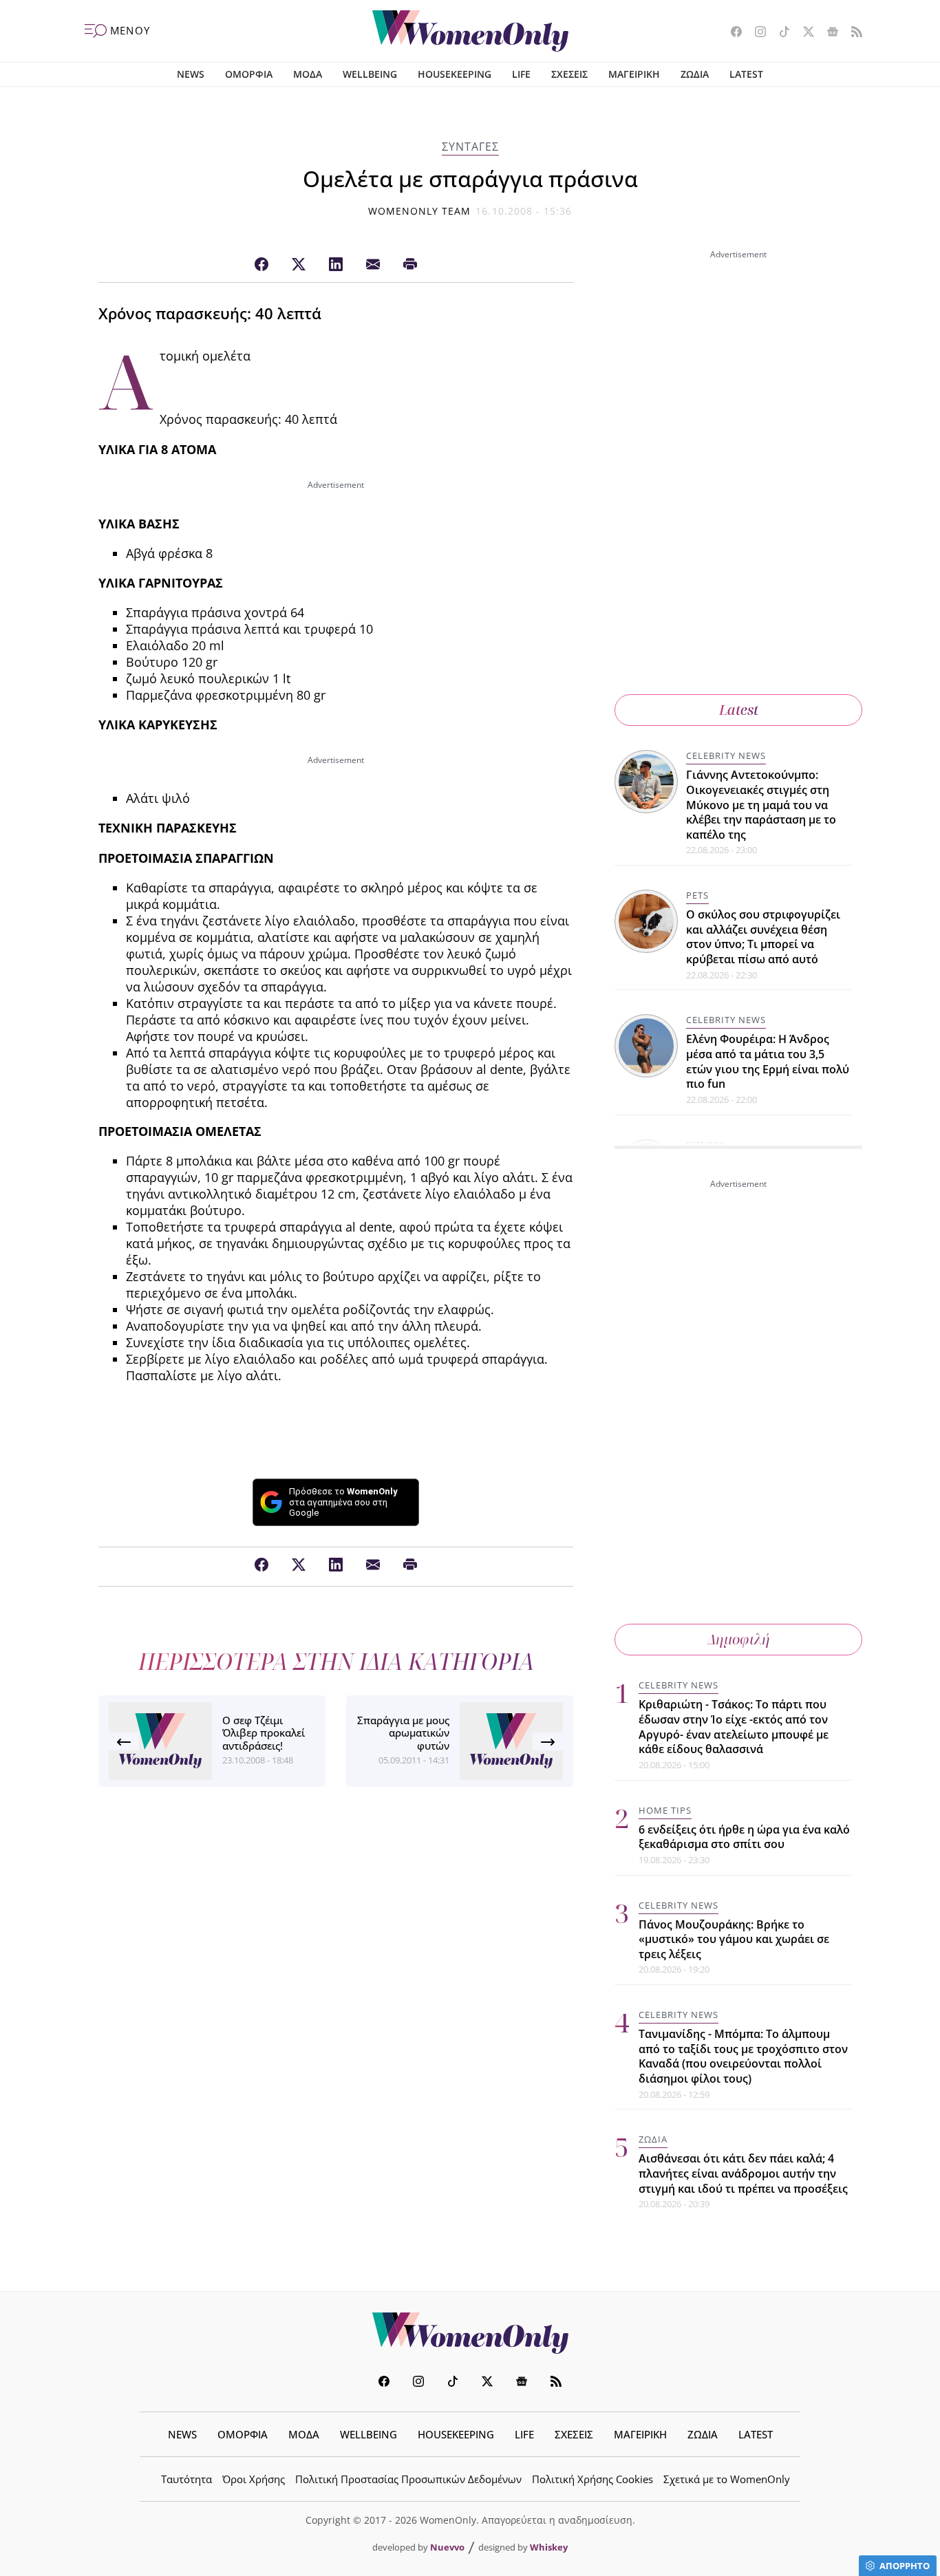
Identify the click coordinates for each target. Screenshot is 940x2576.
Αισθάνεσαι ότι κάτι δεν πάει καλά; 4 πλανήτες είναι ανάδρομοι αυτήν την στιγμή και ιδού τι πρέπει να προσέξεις (743, 2173)
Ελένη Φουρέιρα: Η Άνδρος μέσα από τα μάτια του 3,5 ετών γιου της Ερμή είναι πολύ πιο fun (768, 1061)
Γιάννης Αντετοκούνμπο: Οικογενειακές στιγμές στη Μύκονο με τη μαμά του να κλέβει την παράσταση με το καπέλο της (761, 804)
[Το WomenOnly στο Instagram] (755, 33)
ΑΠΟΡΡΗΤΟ (905, 2566)
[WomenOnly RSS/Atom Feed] (852, 33)
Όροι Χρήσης (254, 2479)
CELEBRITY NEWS (726, 755)
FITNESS (705, 1145)
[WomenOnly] (470, 31)
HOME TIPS (665, 1810)
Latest (739, 710)
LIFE (521, 74)
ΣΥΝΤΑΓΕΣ (470, 147)
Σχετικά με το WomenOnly (727, 2479)
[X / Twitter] (299, 265)
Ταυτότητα (186, 2479)
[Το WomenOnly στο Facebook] (731, 33)
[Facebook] (261, 265)
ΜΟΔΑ (308, 74)
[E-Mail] (373, 265)
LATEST (746, 74)
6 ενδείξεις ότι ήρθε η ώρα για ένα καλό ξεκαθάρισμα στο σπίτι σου (744, 1837)
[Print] (410, 265)
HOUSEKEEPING (455, 74)
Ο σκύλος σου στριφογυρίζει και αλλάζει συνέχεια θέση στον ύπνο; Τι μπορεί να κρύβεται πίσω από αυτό (763, 937)
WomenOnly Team (420, 211)
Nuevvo (447, 2547)
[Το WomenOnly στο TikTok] (779, 33)
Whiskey (549, 2547)
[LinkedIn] (336, 265)
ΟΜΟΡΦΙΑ (249, 74)
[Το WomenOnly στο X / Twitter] (803, 33)
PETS (697, 895)
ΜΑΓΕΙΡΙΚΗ (634, 74)
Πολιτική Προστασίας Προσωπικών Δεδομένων (408, 2479)
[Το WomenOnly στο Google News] (827, 33)
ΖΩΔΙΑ (695, 74)
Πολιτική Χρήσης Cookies (592, 2479)
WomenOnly (470, 2333)
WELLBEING (370, 74)
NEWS (191, 74)
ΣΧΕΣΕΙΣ (569, 74)
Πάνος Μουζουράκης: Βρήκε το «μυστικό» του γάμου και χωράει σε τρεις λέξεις (734, 1939)
